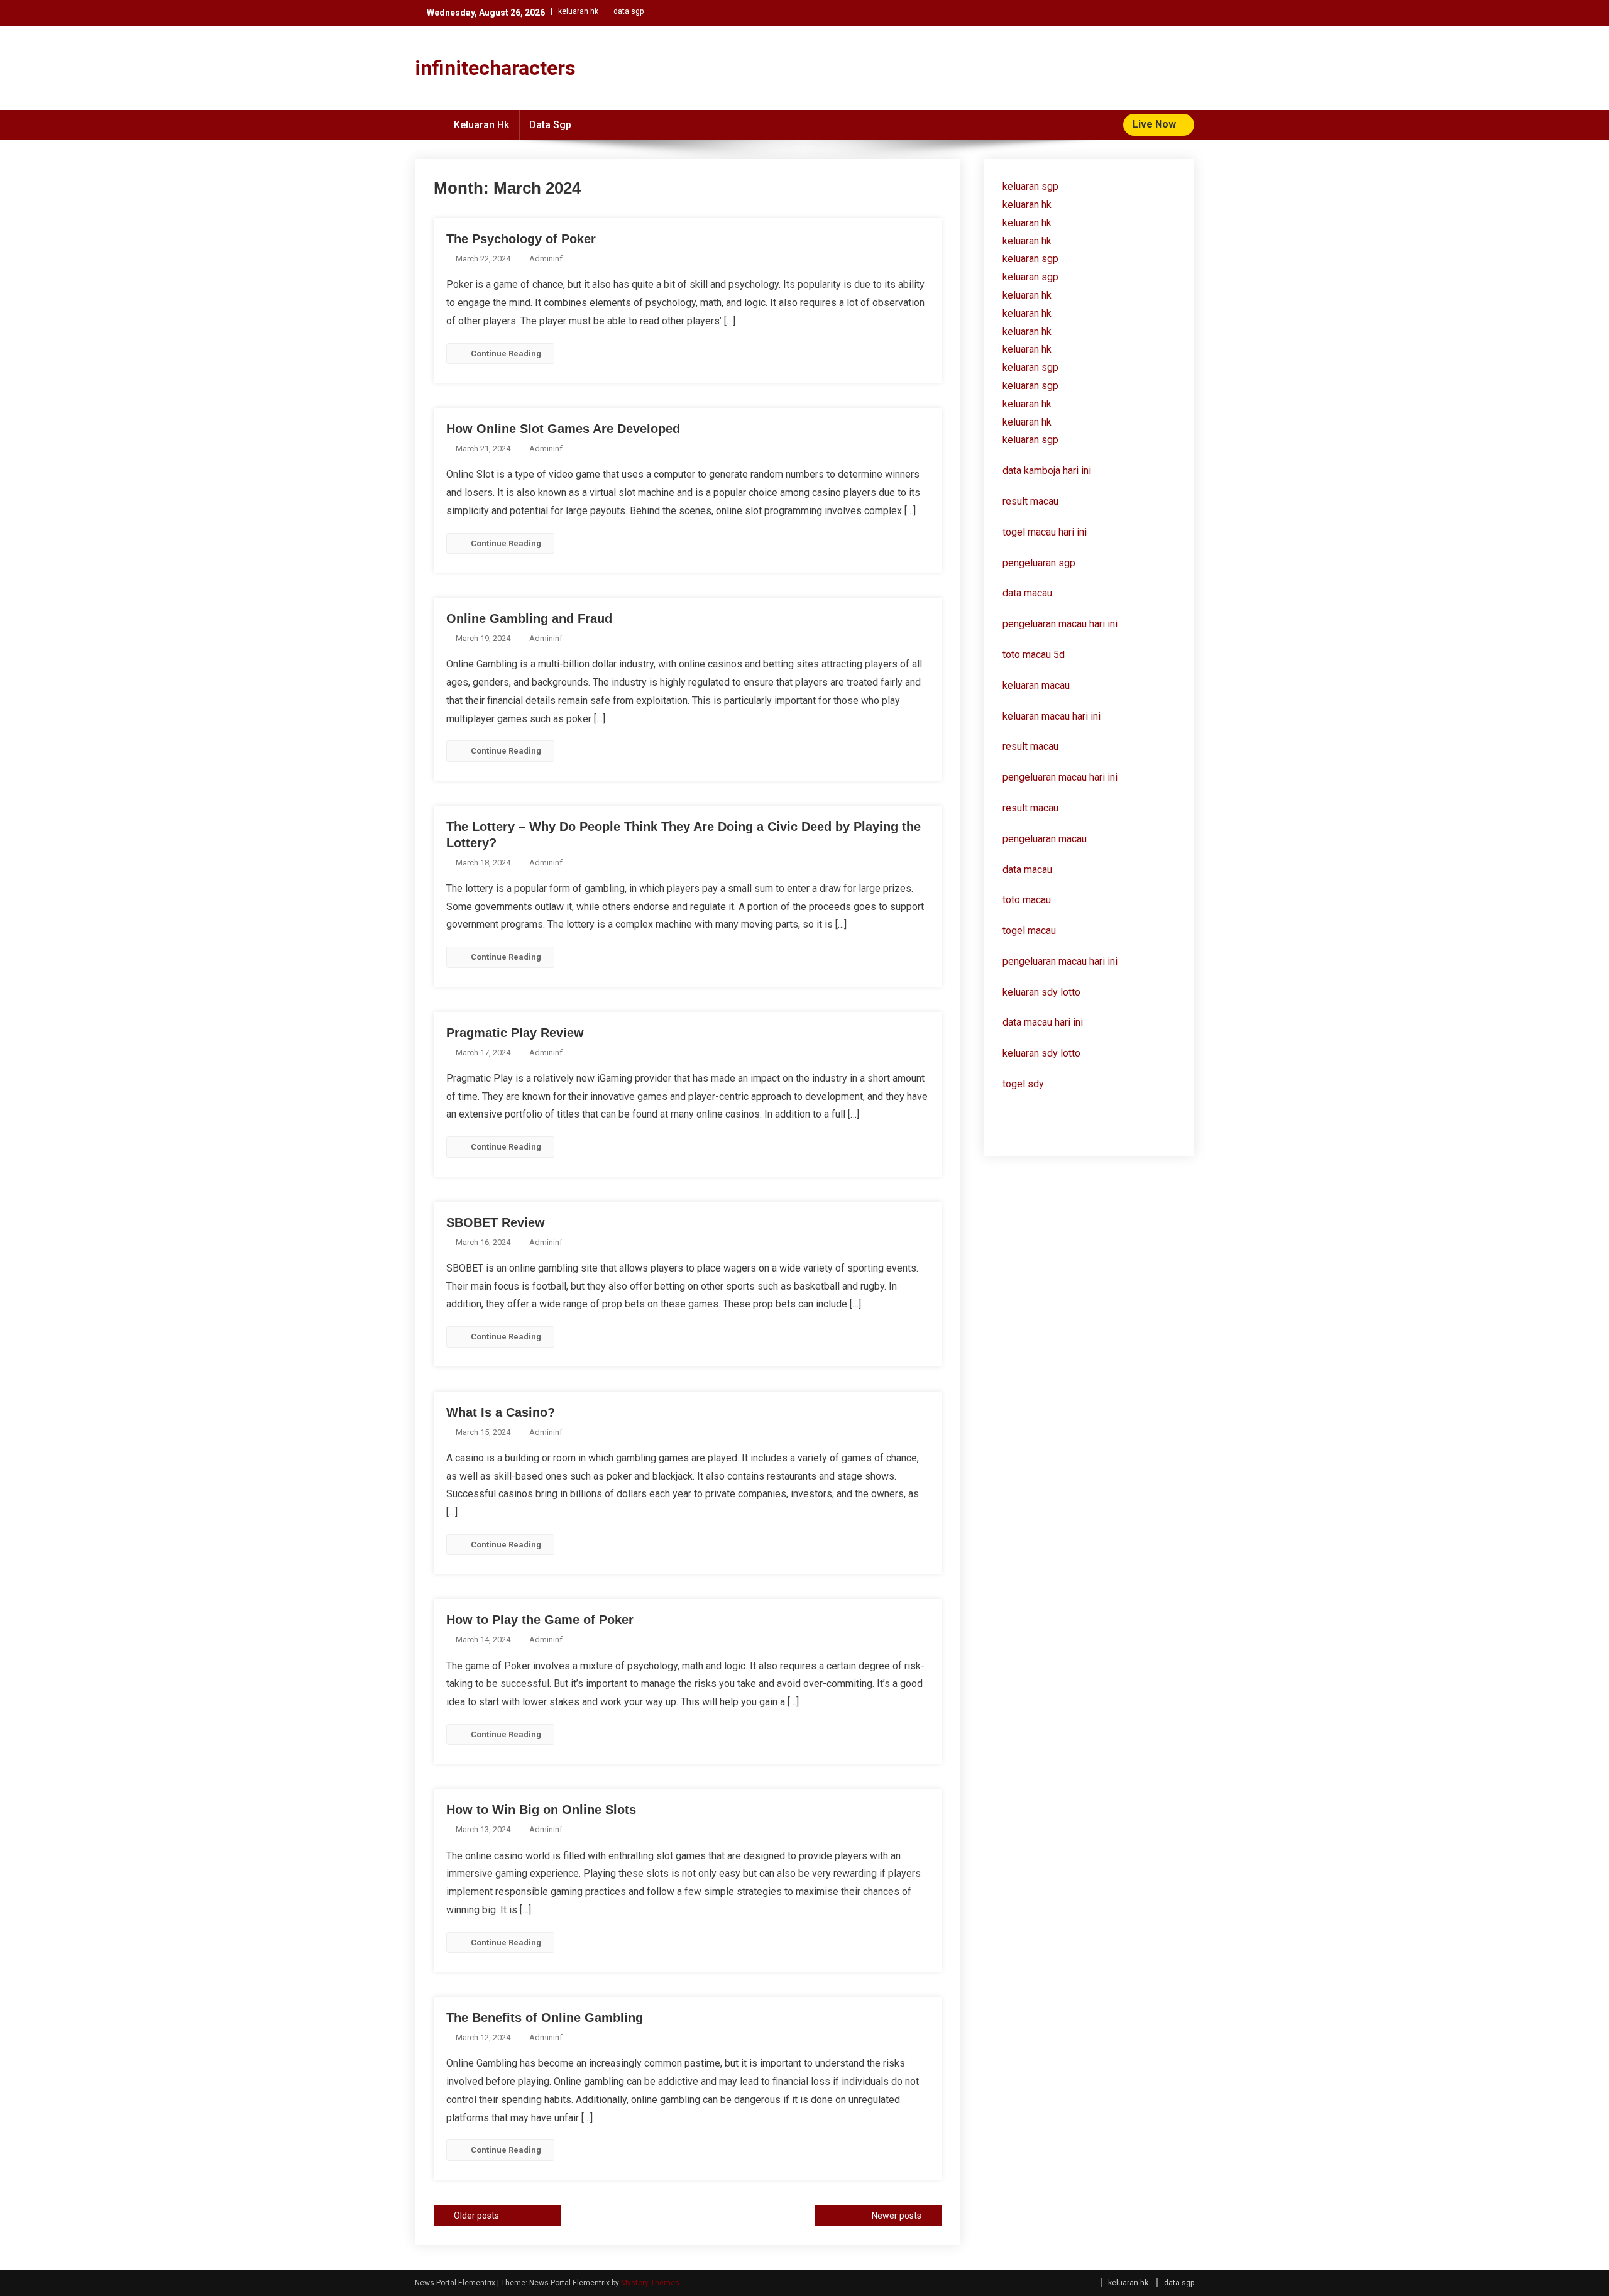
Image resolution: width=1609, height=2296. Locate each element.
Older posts (476, 2216)
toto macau (1027, 900)
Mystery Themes (650, 2283)
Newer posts (897, 2216)
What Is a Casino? (501, 1412)
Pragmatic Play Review (515, 1033)
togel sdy (1023, 1084)
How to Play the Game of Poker (540, 1620)
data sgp (629, 11)
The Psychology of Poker (521, 239)
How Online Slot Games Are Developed (563, 429)
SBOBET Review (496, 1222)
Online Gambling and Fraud (529, 618)
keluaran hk (578, 11)
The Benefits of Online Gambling (545, 2018)
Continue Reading (506, 354)
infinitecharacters (495, 68)
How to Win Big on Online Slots (541, 1810)
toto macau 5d (1034, 655)
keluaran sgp (1030, 186)
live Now (1156, 124)
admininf (546, 259)
